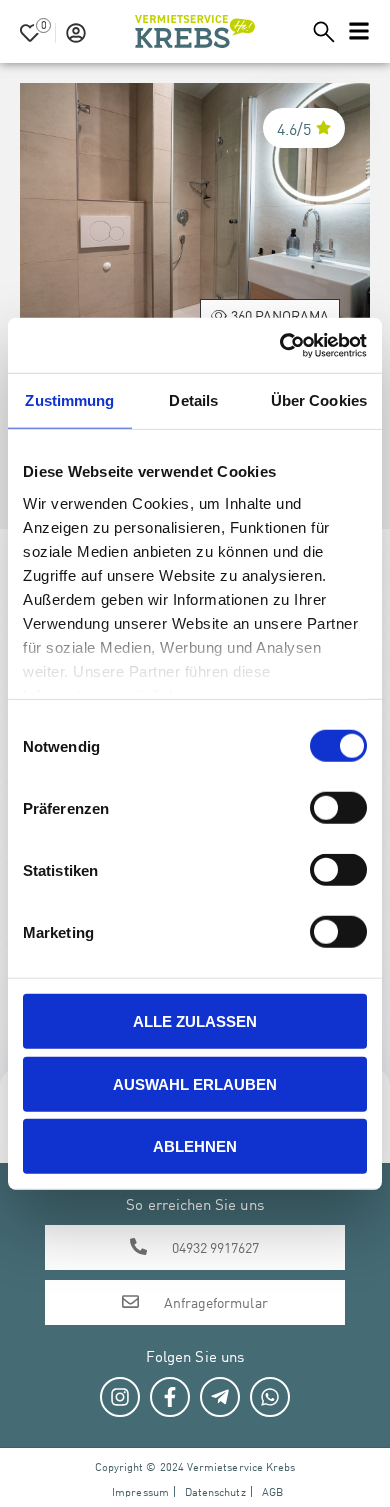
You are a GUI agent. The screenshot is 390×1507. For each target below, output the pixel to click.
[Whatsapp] (270, 1397)
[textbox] (301, 32)
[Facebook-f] (170, 1397)
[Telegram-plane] (220, 1397)
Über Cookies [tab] (319, 400)
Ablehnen (195, 1146)
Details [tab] (193, 400)
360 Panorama (280, 315)
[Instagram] (120, 1397)
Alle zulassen (195, 1021)
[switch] (338, 808)
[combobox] (301, 32)
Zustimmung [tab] (69, 400)
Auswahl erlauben (195, 1083)
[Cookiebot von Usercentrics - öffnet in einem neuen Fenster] (280, 345)
